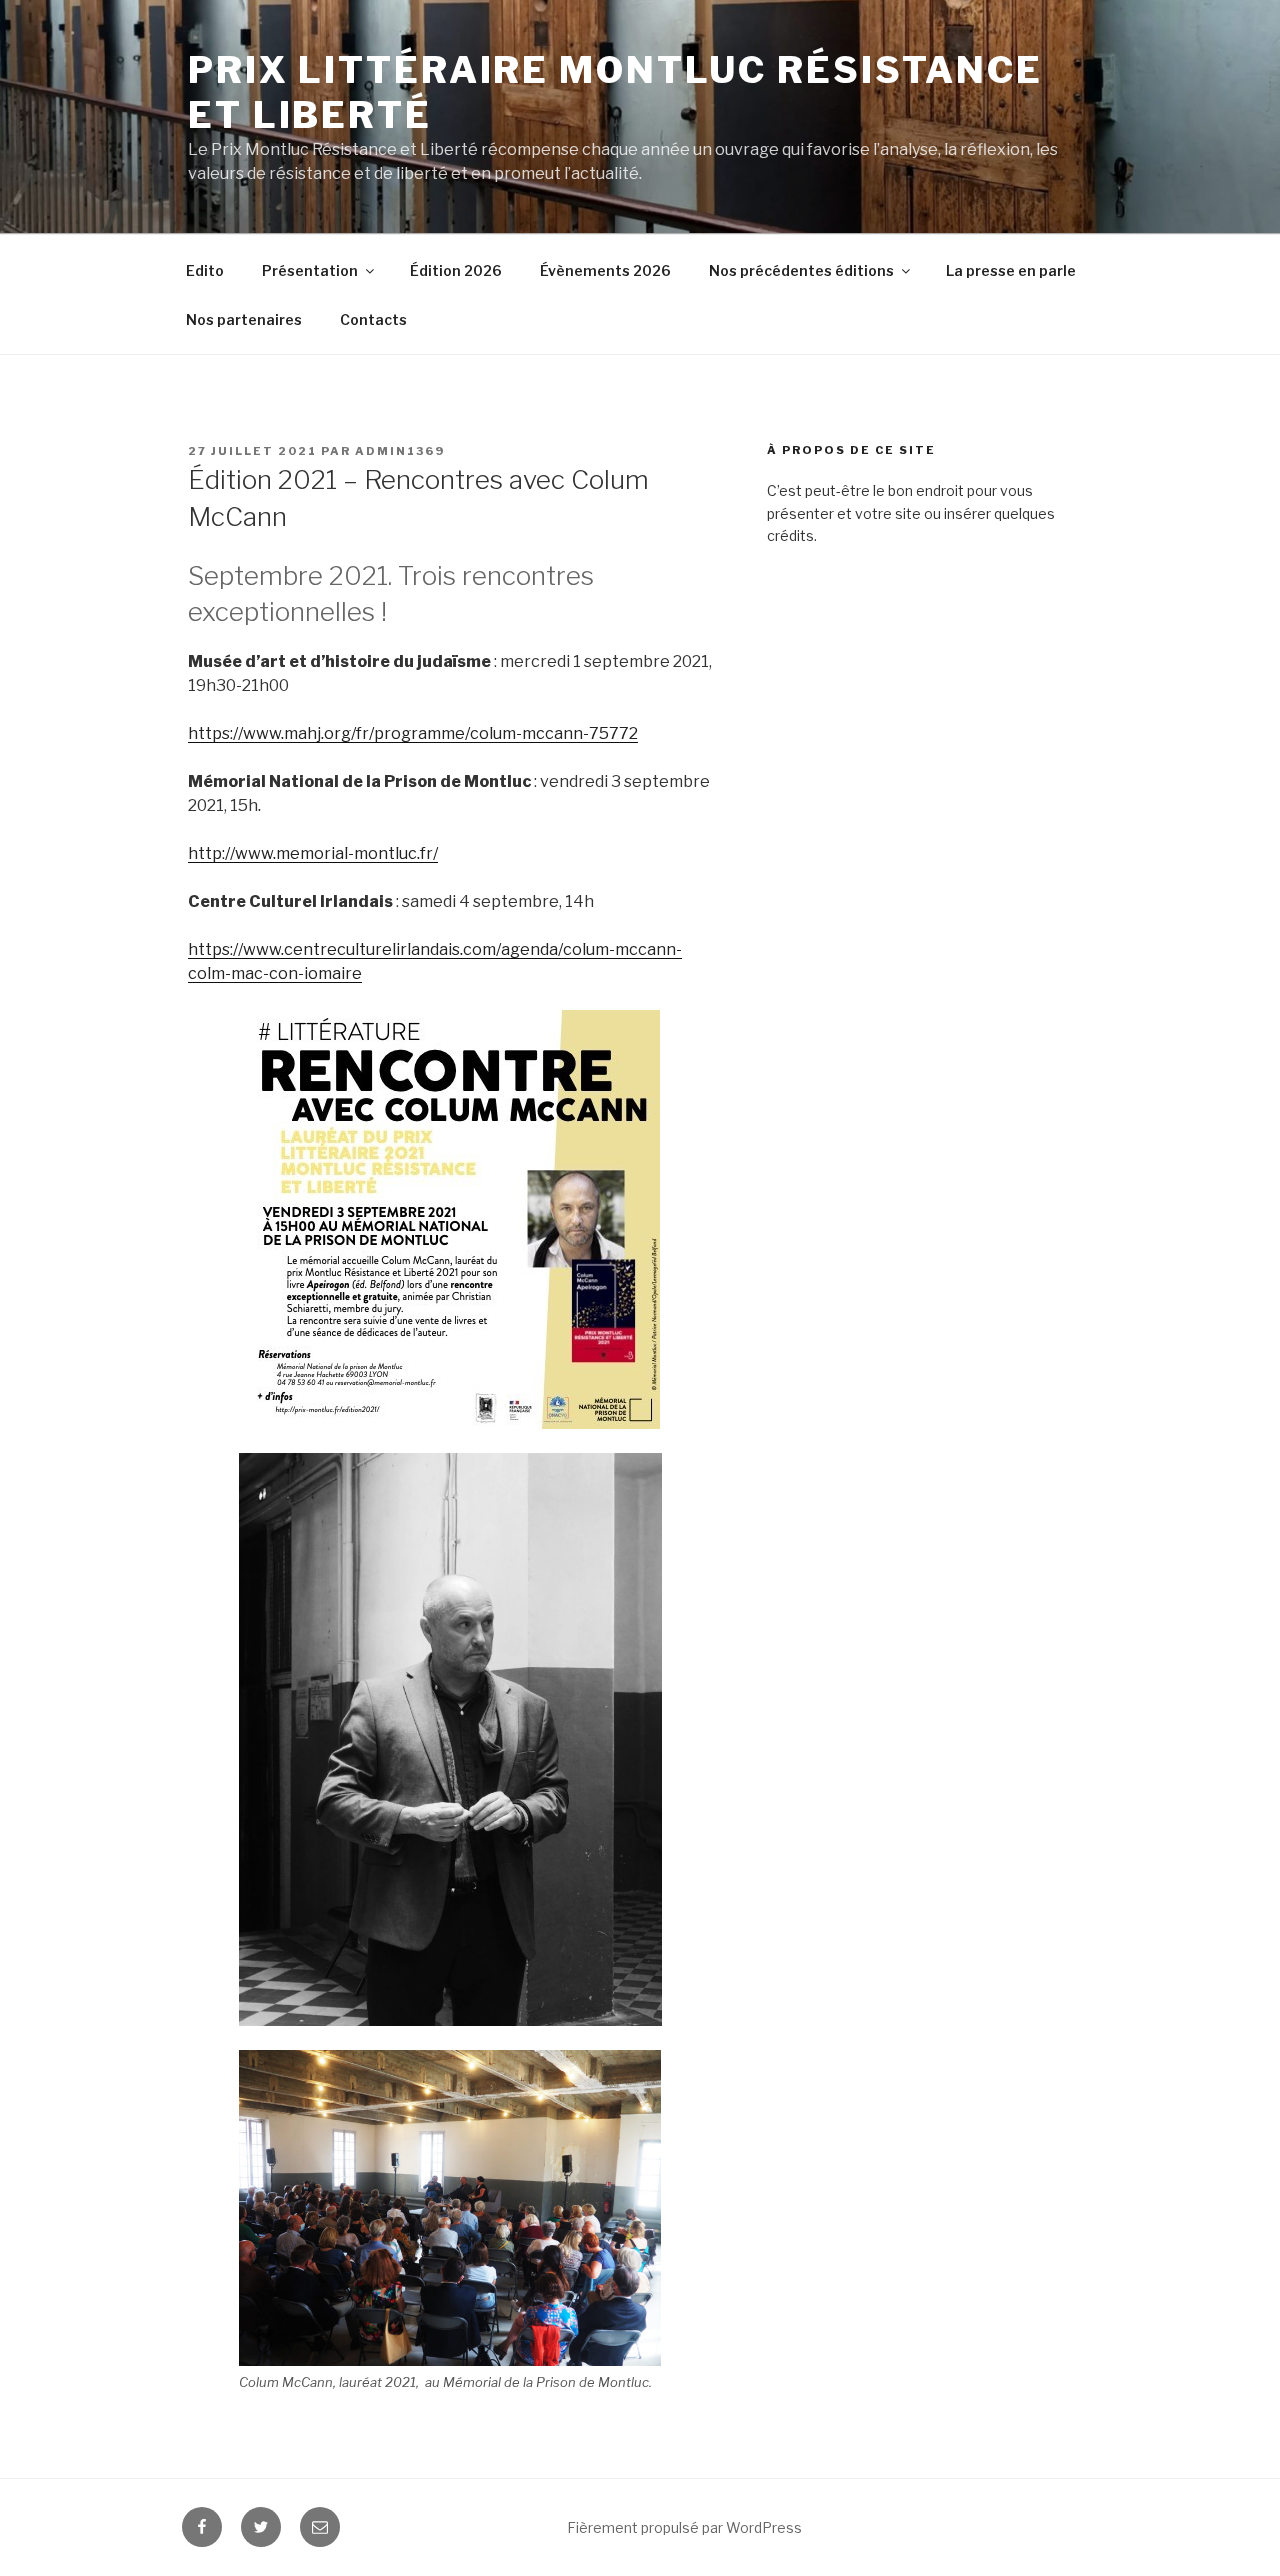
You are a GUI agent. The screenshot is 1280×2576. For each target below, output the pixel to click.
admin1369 (400, 451)
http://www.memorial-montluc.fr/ (313, 853)
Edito (205, 270)
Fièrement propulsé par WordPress (684, 2527)
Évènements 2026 (605, 270)
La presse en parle (1011, 270)
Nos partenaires (244, 319)
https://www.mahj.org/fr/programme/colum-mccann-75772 (413, 733)
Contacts (373, 319)
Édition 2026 (456, 270)
